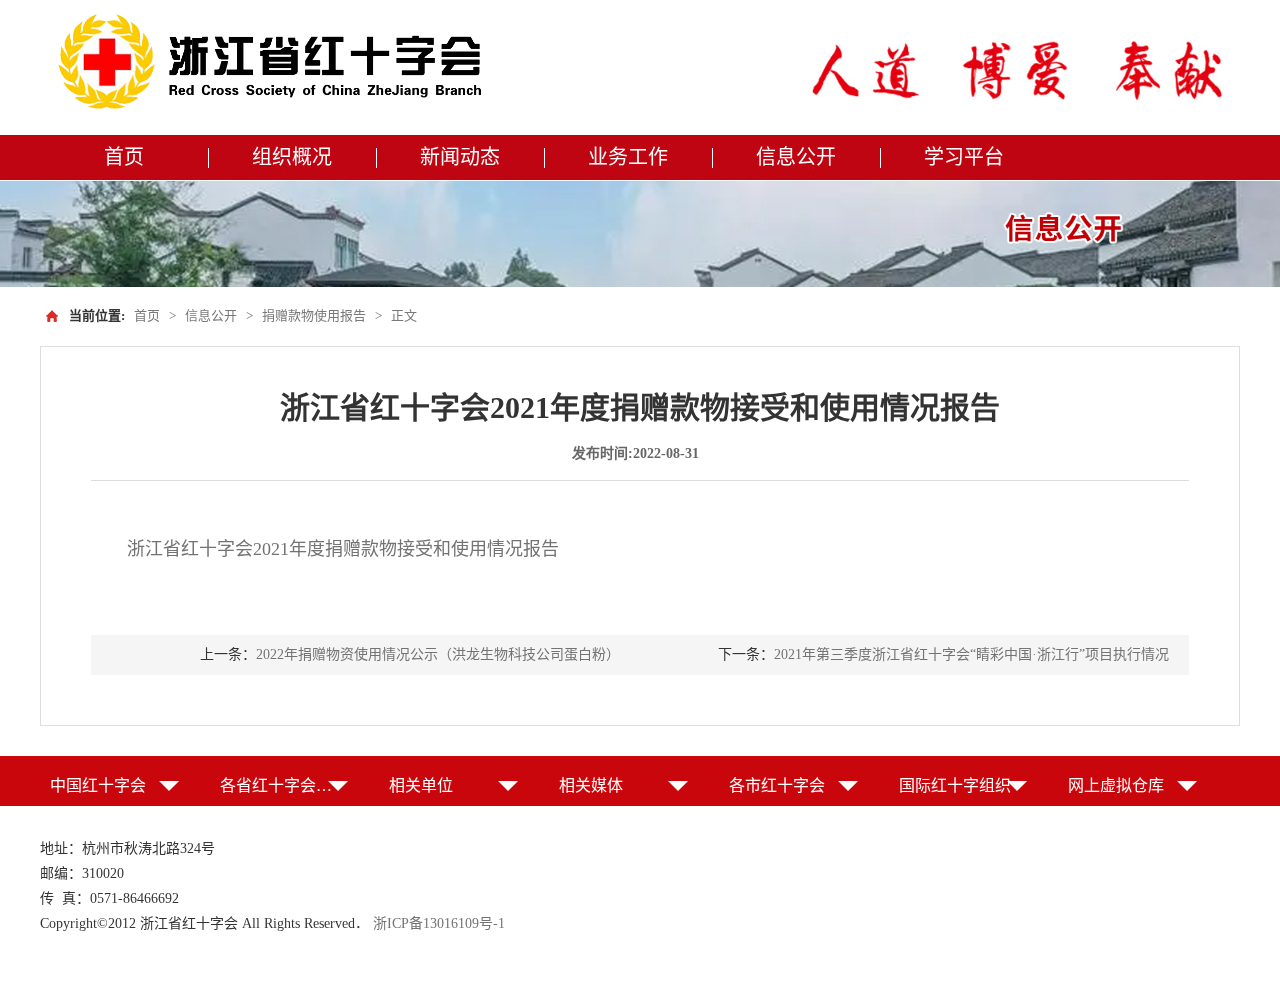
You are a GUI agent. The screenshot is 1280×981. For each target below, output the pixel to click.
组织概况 (292, 157)
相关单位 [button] (421, 785)
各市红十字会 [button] (777, 785)
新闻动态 (460, 157)
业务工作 (628, 157)
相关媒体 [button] (591, 785)
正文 (404, 315)
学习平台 (964, 157)
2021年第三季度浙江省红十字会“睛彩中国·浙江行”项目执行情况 (971, 654)
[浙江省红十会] (276, 62)
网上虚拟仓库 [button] (1116, 785)
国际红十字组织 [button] (955, 785)
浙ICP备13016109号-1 (439, 923)
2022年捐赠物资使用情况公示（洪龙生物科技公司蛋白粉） (438, 654)
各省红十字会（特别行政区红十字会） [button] (285, 785)
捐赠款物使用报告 (314, 315)
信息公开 (796, 157)
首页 (124, 157)
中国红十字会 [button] (98, 785)
